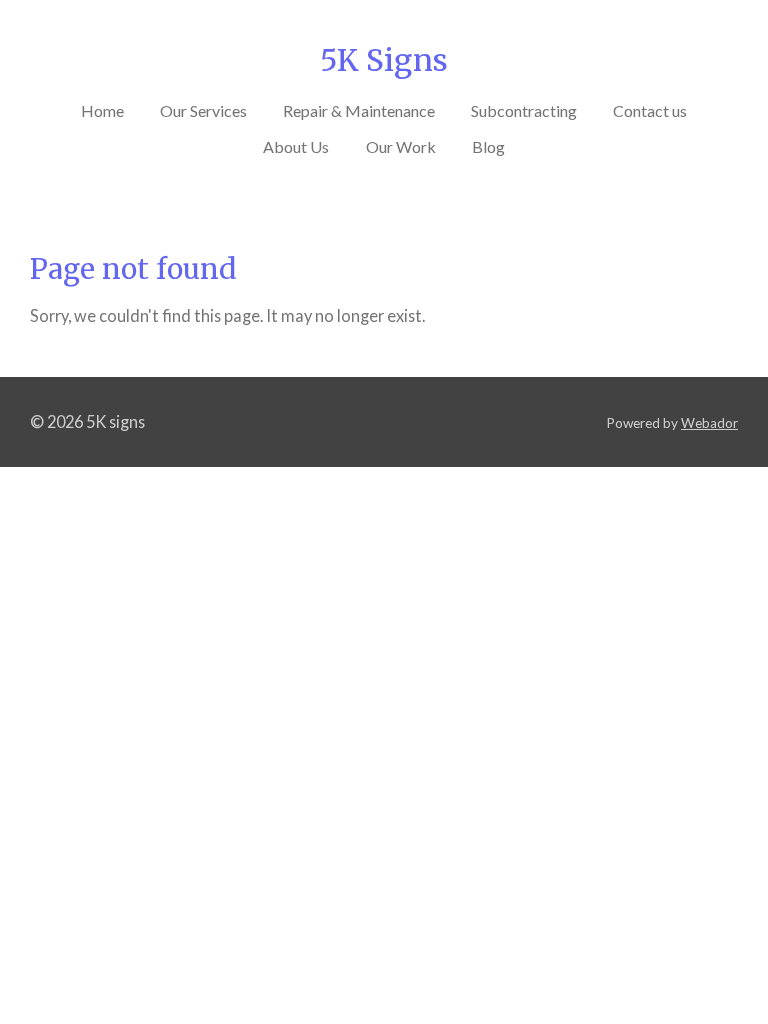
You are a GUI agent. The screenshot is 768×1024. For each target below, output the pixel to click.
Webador (709, 423)
